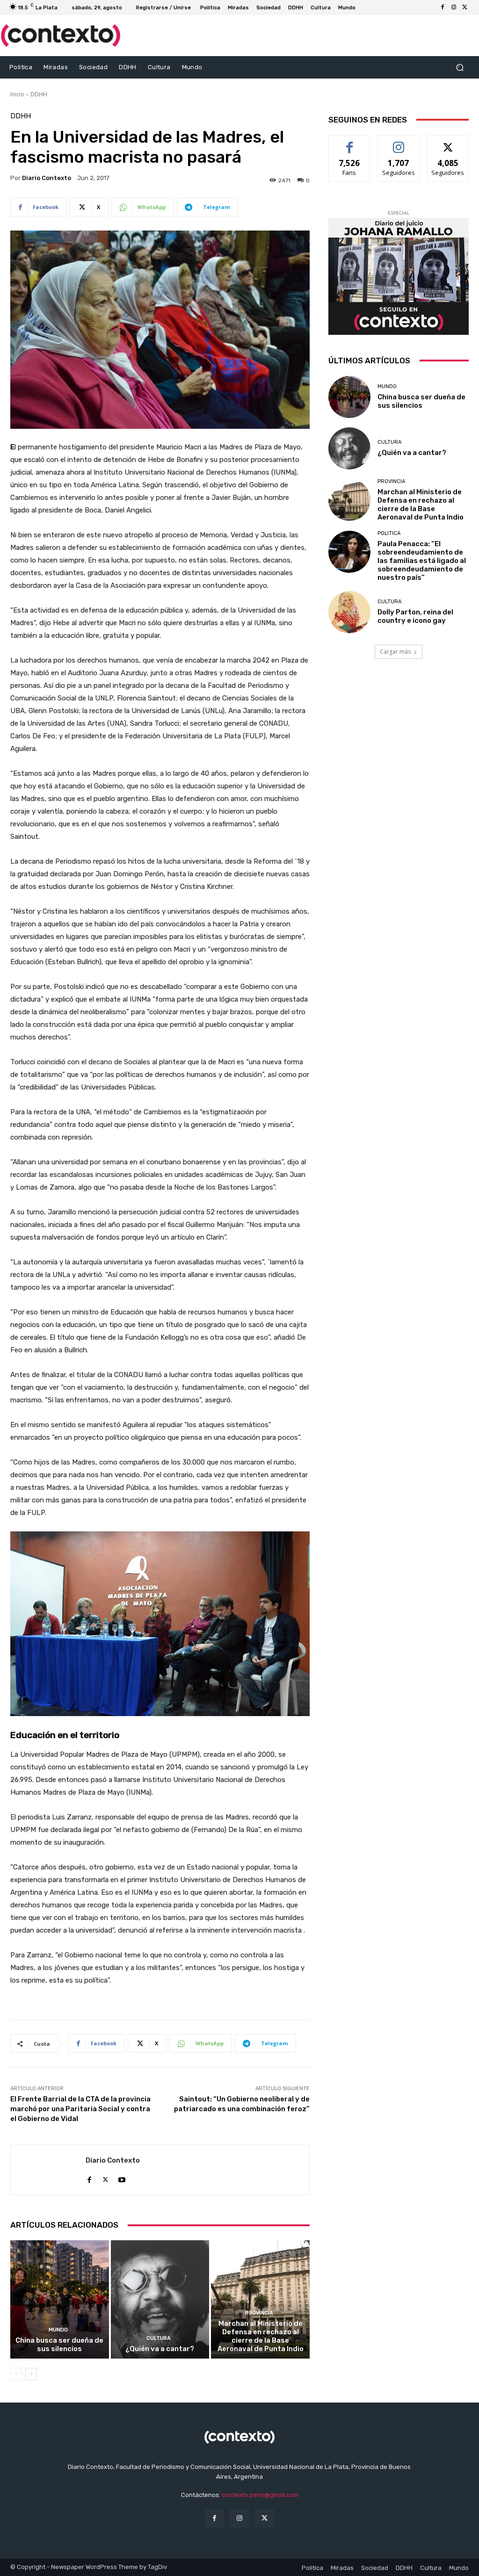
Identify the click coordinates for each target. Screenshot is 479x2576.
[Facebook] (443, 7)
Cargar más (395, 652)
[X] (465, 7)
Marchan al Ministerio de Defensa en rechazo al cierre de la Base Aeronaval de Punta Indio (261, 2336)
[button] (460, 67)
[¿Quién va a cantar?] (160, 2299)
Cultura (159, 2338)
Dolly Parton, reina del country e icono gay (415, 616)
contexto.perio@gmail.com (260, 2495)
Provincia (259, 2313)
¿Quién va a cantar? (160, 2349)
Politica (389, 533)
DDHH (39, 94)
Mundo (58, 2330)
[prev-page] (16, 2374)
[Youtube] (122, 2177)
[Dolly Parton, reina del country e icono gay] (349, 612)
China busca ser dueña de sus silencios (59, 2345)
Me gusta (350, 142)
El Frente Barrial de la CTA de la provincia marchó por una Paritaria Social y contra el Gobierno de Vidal (80, 2109)
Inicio (17, 94)
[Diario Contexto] (48, 2170)
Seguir (399, 142)
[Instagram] (454, 7)
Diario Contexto (47, 178)
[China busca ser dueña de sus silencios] (60, 2299)
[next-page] (31, 2374)
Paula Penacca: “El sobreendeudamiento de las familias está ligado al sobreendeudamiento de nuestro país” (422, 561)
